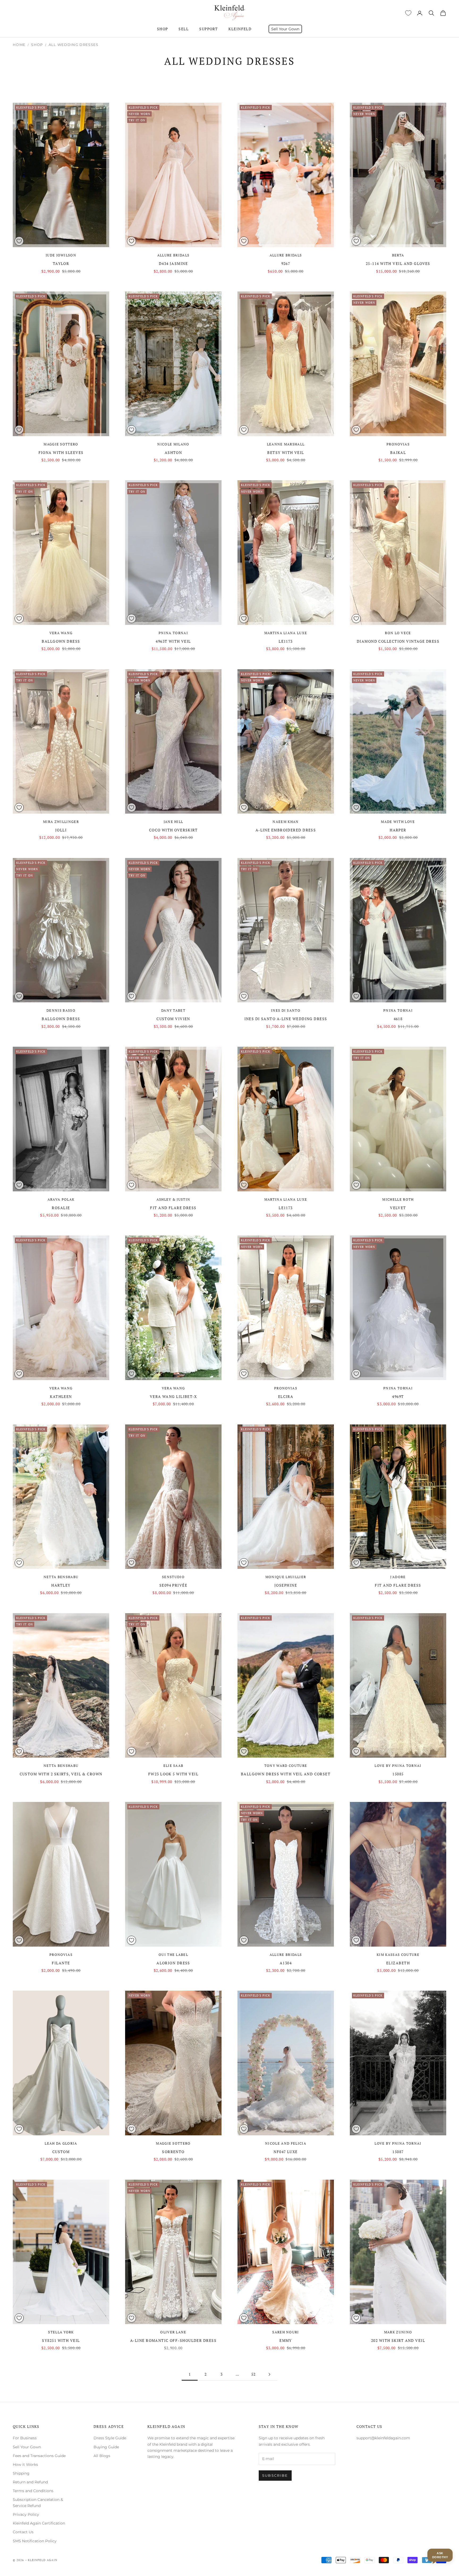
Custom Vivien (173, 1019)
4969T (398, 1396)
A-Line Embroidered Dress (286, 830)
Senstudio (173, 1577)
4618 (398, 1019)
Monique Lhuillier (286, 1577)
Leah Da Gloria (61, 2143)
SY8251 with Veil (61, 2340)
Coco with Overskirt (173, 830)
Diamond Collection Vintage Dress (398, 641)
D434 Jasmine (173, 263)
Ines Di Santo (286, 1010)
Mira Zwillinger (61, 822)
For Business (25, 2438)
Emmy (286, 2340)
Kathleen (61, 1396)
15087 (398, 2152)
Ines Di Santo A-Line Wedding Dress (286, 1019)
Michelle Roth (398, 1199)
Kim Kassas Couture (398, 1955)
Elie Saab (173, 1766)
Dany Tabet (173, 1010)
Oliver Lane (173, 2332)
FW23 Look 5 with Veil (173, 1774)
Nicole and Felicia (286, 2143)
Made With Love (398, 822)
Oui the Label (173, 1955)
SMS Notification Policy (35, 2541)
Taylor (61, 263)
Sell (184, 29)
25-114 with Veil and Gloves (398, 263)
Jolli (61, 830)
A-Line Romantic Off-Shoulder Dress (173, 2340)
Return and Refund (30, 2482)
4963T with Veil (173, 641)
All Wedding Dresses (74, 45)
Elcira (286, 1396)
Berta (398, 255)
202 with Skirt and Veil (398, 2340)
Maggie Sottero (61, 444)
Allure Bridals (173, 255)
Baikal (398, 452)
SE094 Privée (173, 1585)
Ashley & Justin (173, 1199)
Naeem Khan (286, 822)
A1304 (286, 1963)
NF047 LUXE (286, 2152)
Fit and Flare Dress (173, 1208)
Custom (61, 2152)
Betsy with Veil (286, 452)
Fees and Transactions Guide (39, 2456)
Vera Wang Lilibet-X (173, 1396)
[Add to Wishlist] (19, 241)
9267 (286, 263)
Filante (61, 1963)
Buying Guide (106, 2447)
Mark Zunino (398, 2332)
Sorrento (173, 2152)
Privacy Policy (26, 2514)
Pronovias (398, 444)
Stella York (61, 2332)
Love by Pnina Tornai (398, 1766)
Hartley (61, 1585)
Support (209, 29)
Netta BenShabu (61, 1577)
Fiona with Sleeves (61, 452)
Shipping (21, 2473)
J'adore (398, 1577)
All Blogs (102, 2456)
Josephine (286, 1585)
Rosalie (61, 1208)
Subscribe (275, 2475)
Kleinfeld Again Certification (39, 2523)
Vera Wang (61, 633)
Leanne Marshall (286, 444)
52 (254, 2374)
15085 (398, 1774)
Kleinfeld (240, 29)
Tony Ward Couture (286, 1766)
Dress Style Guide (110, 2438)
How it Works (25, 2465)
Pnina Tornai (173, 633)
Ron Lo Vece (398, 633)
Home (19, 45)
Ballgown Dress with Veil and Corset (286, 1774)
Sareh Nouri (286, 2332)
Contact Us (23, 2532)
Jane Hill (173, 822)
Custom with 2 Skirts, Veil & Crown (61, 1774)
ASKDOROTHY (440, 2555)
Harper (398, 830)
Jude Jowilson (61, 255)
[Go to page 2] (269, 2374)
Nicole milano (173, 444)
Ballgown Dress (61, 641)
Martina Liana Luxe (286, 633)
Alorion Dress (173, 1963)
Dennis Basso (61, 1010)
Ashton (173, 452)
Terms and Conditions (33, 2491)
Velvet (398, 1208)
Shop (163, 29)
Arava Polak (61, 1199)
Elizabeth (398, 1963)
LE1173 (286, 641)
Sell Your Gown (285, 29)
